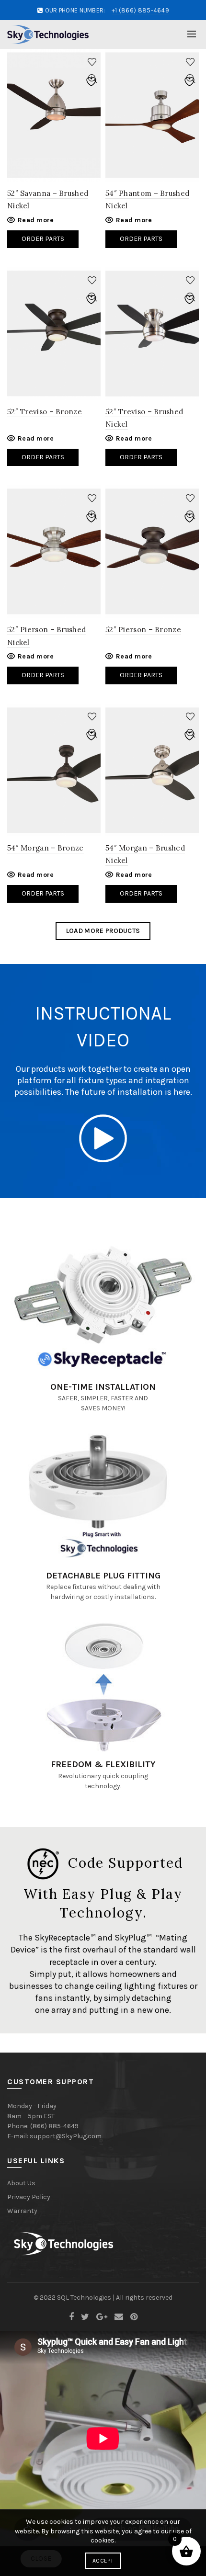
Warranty (22, 2211)
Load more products (103, 931)
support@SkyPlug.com (66, 2136)
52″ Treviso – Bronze (45, 412)
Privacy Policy (29, 2197)
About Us (21, 2183)
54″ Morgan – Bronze (46, 848)
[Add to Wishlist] (92, 62)
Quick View (92, 79)
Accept (103, 2561)
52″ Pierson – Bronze (143, 630)
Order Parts (43, 239)
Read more (36, 220)
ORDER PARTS (43, 675)
